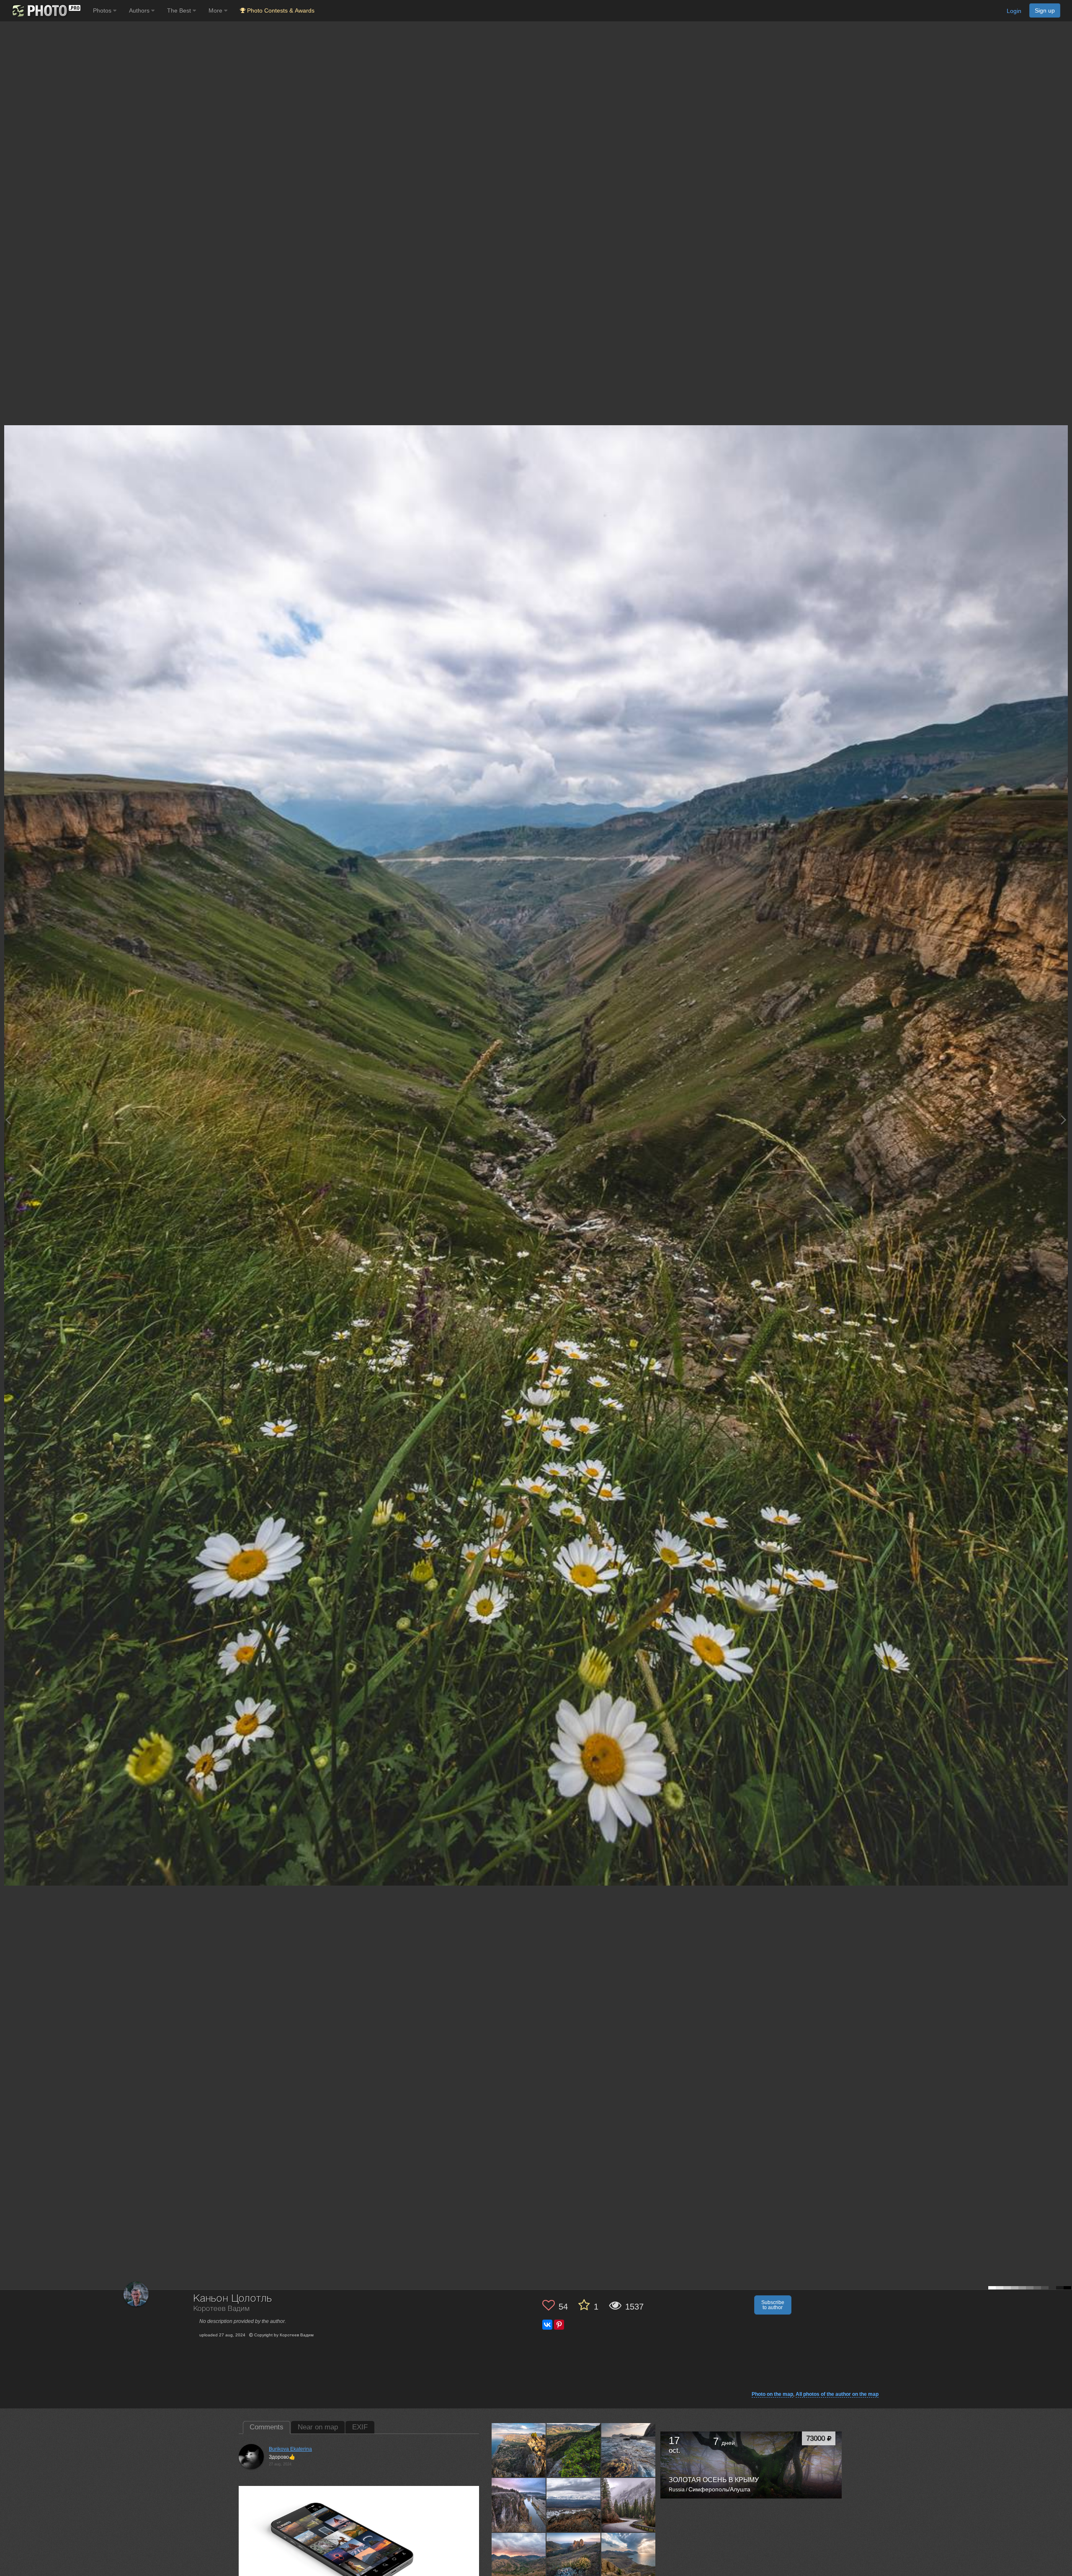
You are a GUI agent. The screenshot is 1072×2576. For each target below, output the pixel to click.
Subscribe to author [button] (773, 2305)
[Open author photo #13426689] (574, 2560)
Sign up (1045, 10)
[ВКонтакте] (547, 2325)
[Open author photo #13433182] (519, 2560)
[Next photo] (1064, 1120)
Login (1014, 11)
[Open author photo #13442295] (574, 2505)
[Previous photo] (8, 1120)
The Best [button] (180, 10)
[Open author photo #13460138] (519, 2450)
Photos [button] (103, 10)
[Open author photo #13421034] (629, 2560)
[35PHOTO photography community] (45, 11)
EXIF (360, 2427)
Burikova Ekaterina (290, 2449)
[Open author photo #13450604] (629, 2450)
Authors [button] (140, 10)
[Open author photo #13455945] (574, 2450)
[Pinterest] (559, 2325)
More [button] (216, 10)
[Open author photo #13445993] (519, 2505)
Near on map (318, 2427)
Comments (267, 2427)
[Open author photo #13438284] (629, 2505)
